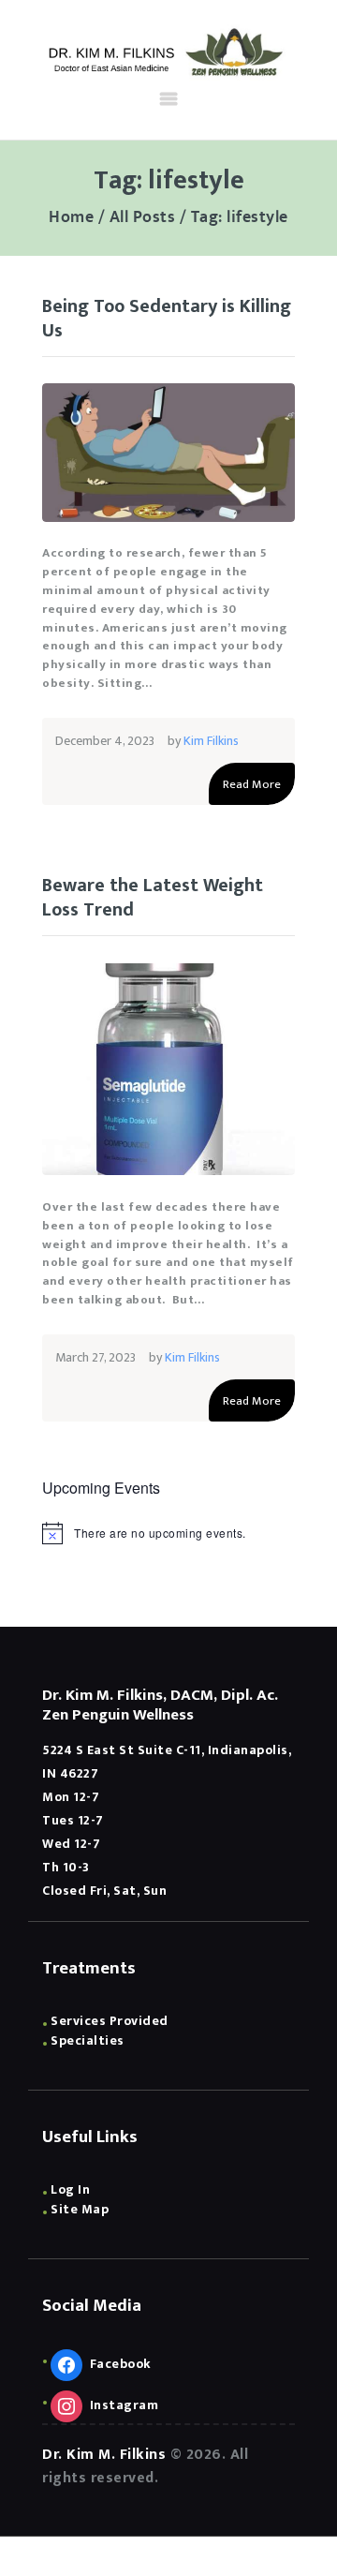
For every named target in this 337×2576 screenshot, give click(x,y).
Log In (70, 2189)
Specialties (88, 2040)
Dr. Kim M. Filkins (104, 2455)
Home (71, 218)
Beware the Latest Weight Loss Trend (153, 898)
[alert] (168, 1533)
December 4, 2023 (105, 741)
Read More (252, 784)
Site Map (80, 2209)
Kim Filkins (211, 741)
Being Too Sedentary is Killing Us (167, 319)
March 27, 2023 (95, 1357)
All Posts (143, 217)
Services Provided (110, 2021)
